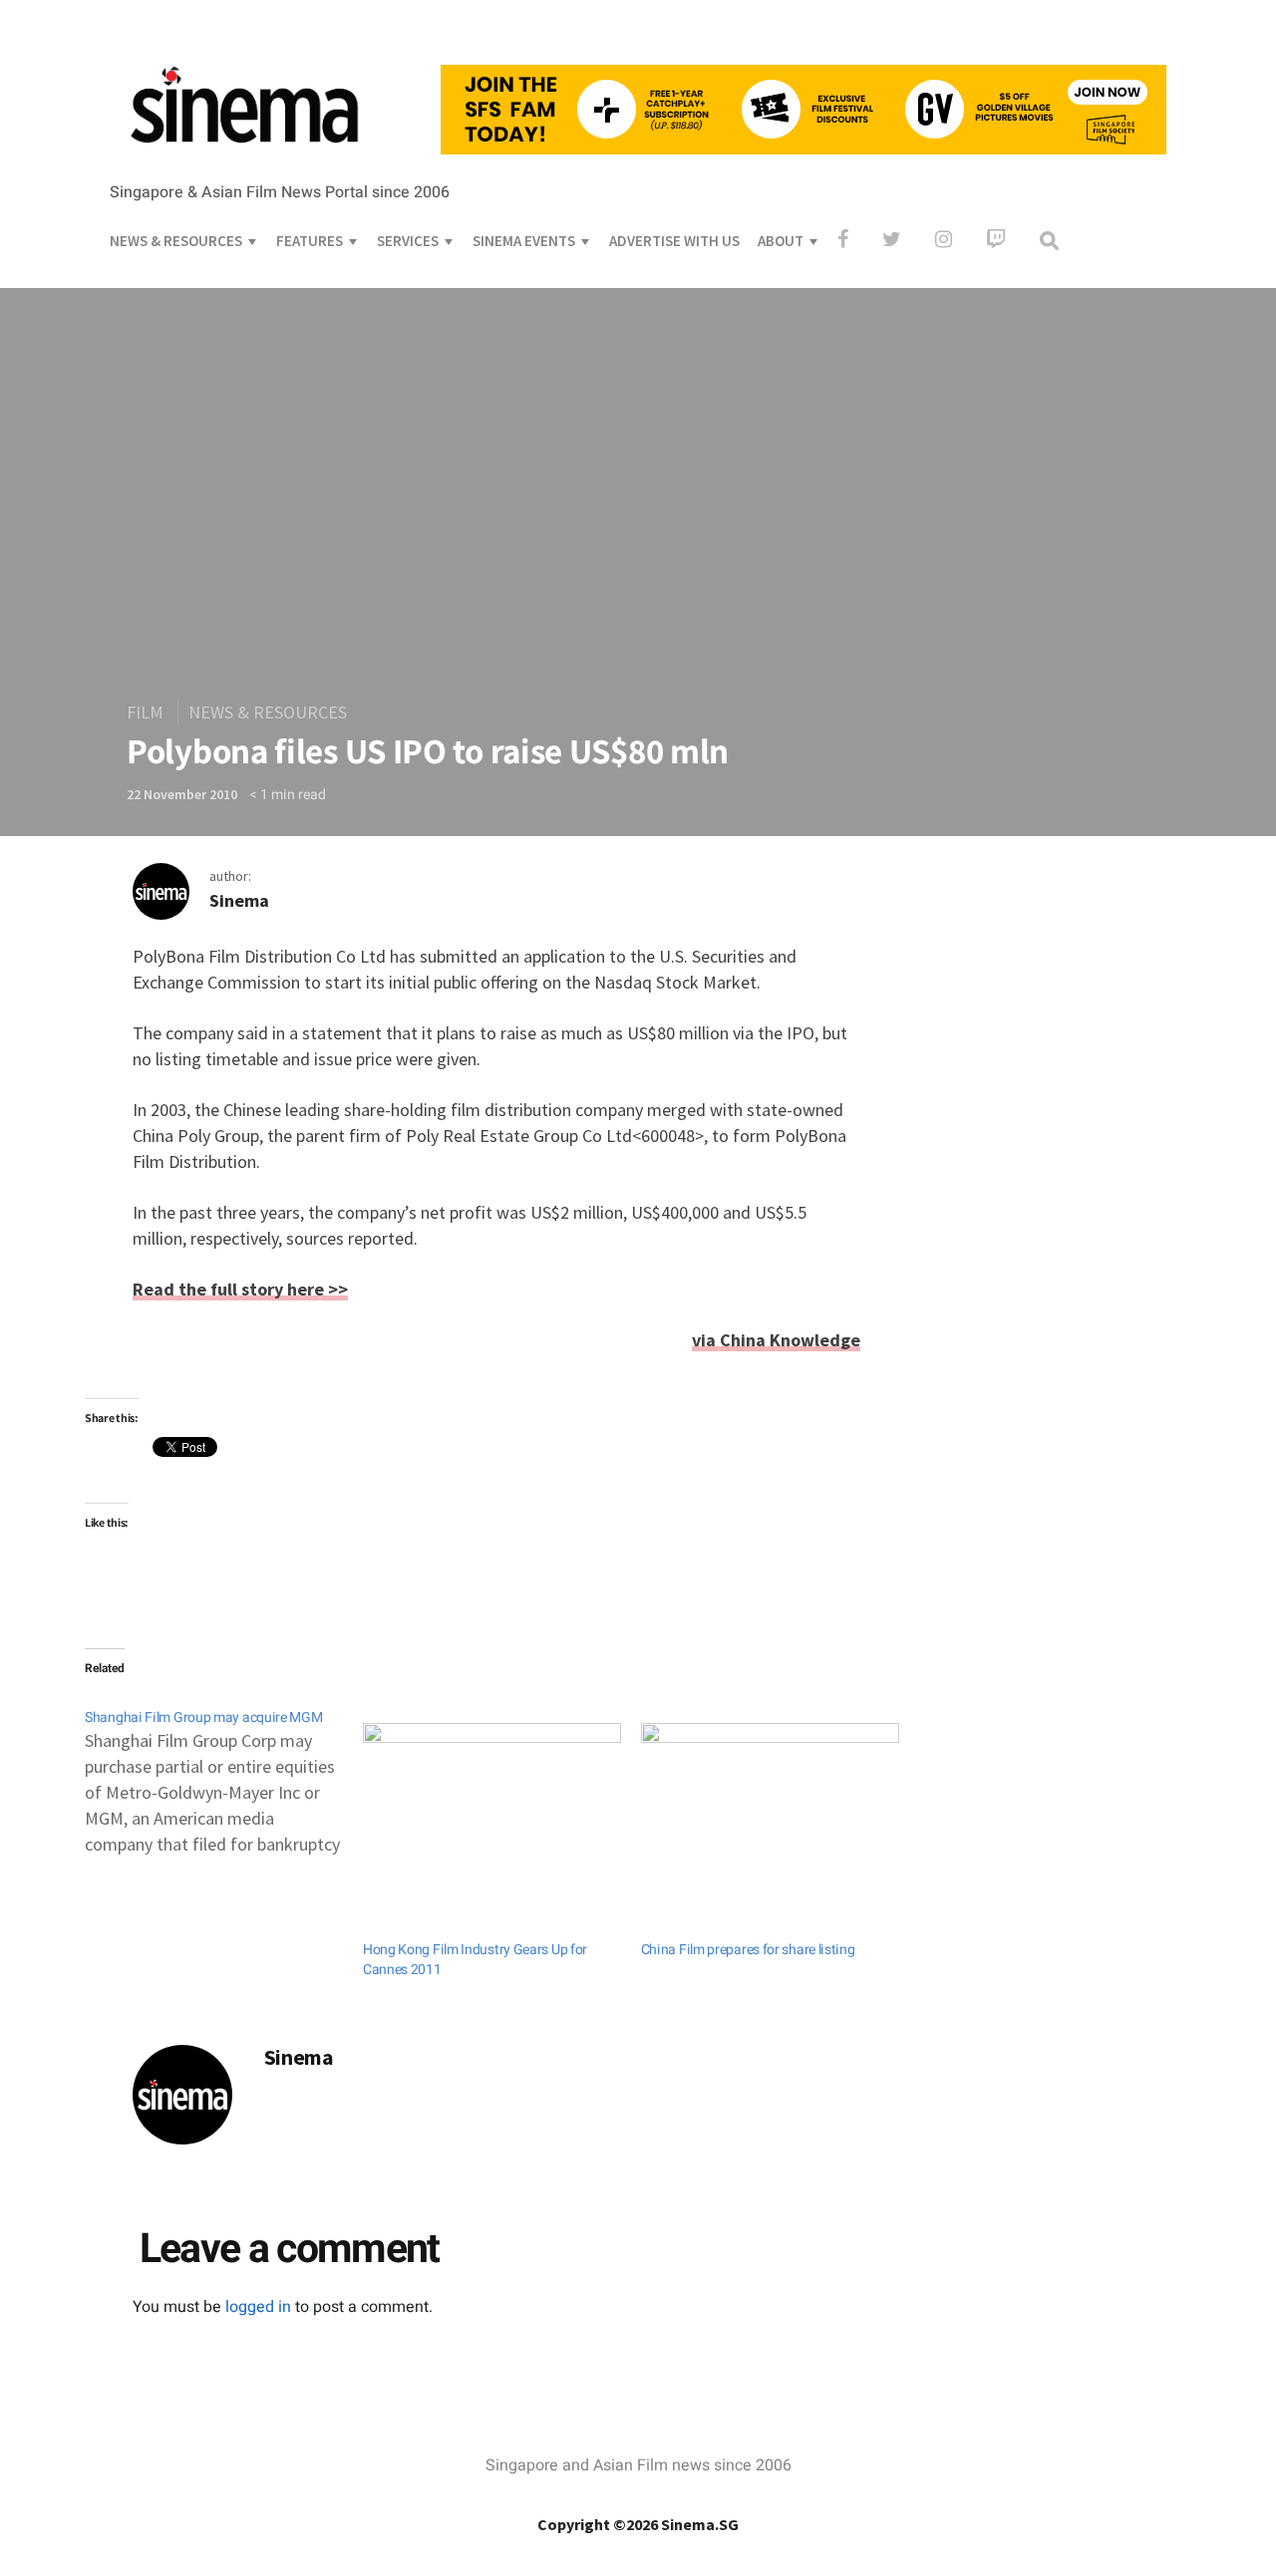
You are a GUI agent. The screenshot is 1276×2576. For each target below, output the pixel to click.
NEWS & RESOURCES (176, 241)
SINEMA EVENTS (524, 241)
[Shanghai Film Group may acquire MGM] (224, 1773)
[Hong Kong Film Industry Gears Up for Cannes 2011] (492, 1797)
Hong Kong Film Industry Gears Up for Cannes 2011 (475, 1960)
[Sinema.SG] (244, 155)
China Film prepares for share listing (748, 1950)
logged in (258, 2307)
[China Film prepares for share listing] (770, 1797)
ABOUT (781, 241)
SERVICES (408, 241)
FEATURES (310, 241)
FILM (145, 712)
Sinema (239, 900)
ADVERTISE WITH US (674, 241)
